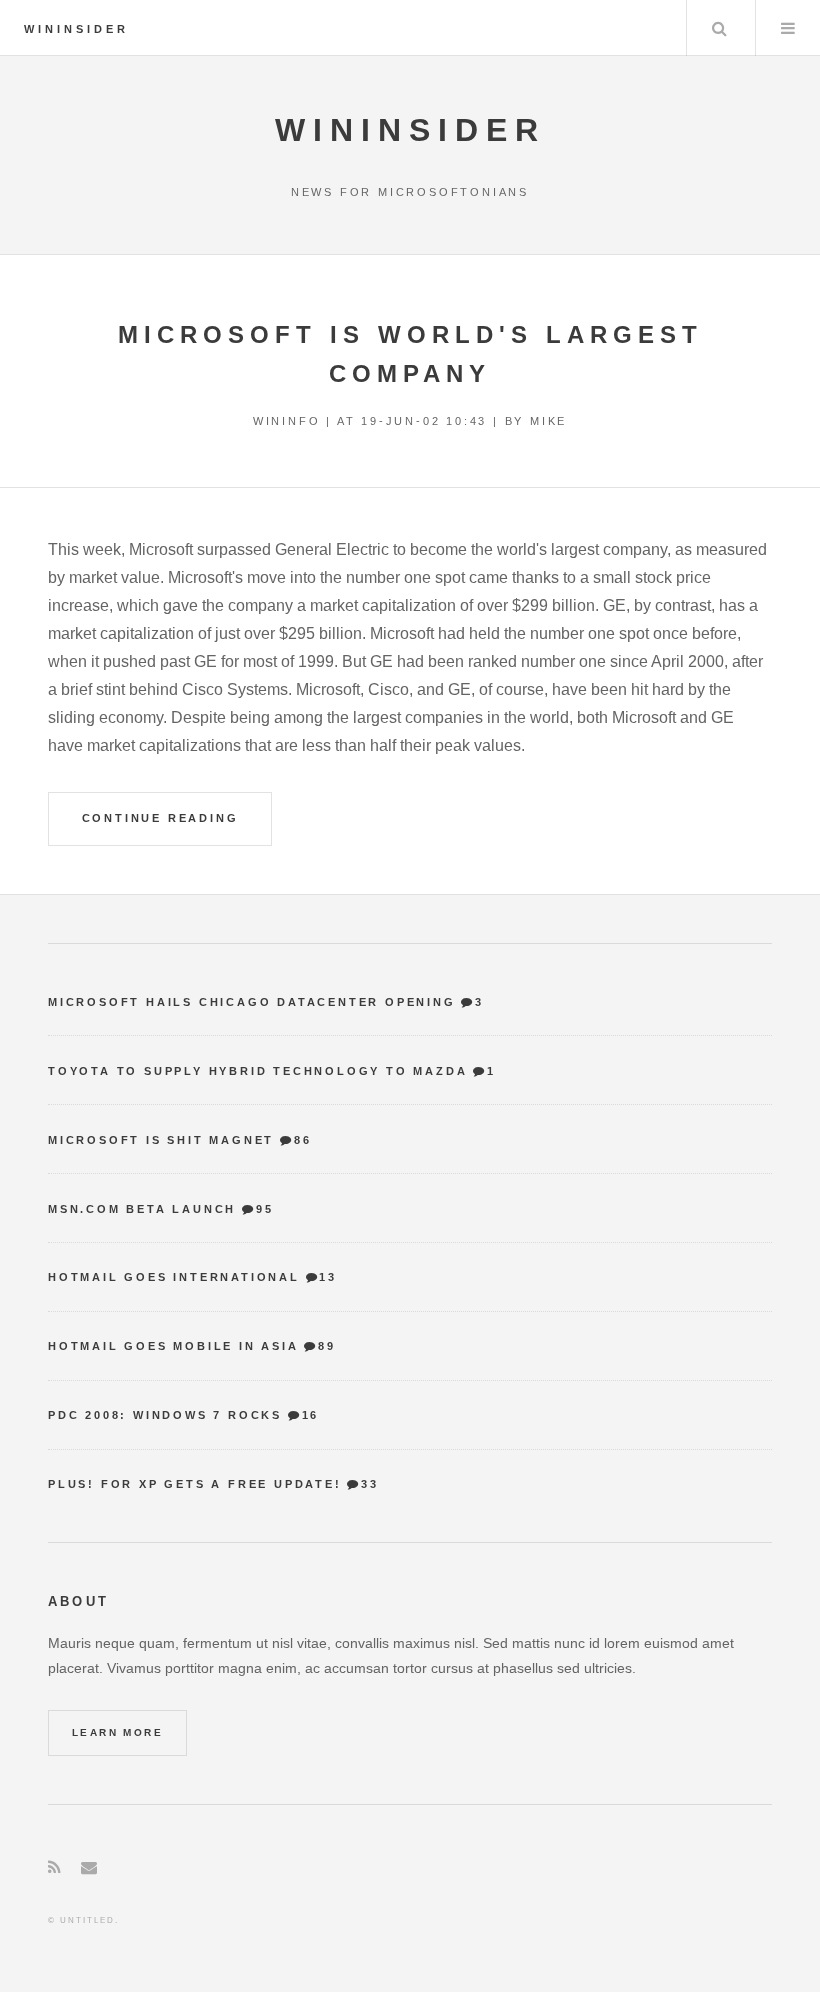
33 (369, 1484)
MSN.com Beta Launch (142, 1209)
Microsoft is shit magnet (161, 1140)
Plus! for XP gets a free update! (195, 1484)
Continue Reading (160, 818)
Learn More (117, 1732)
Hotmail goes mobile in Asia (173, 1346)
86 (302, 1140)
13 (328, 1277)
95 (264, 1209)
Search (719, 28)
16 (310, 1415)
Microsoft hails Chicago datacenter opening (252, 1002)
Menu (788, 28)
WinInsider (76, 29)
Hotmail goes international (174, 1277)
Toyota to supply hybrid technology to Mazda (257, 1071)
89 (326, 1346)
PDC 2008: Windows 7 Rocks (165, 1415)
